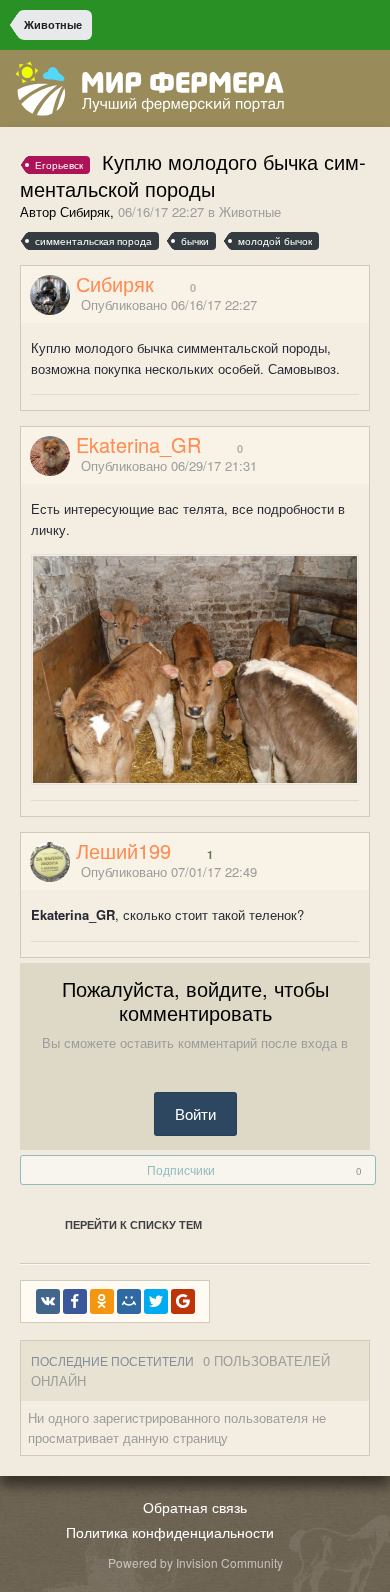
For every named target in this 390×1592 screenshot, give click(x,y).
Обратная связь (195, 1507)
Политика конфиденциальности (170, 1532)
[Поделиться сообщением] (363, 305)
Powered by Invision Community (195, 1562)
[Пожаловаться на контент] (338, 305)
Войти (195, 1113)
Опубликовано (169, 304)
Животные (250, 211)
